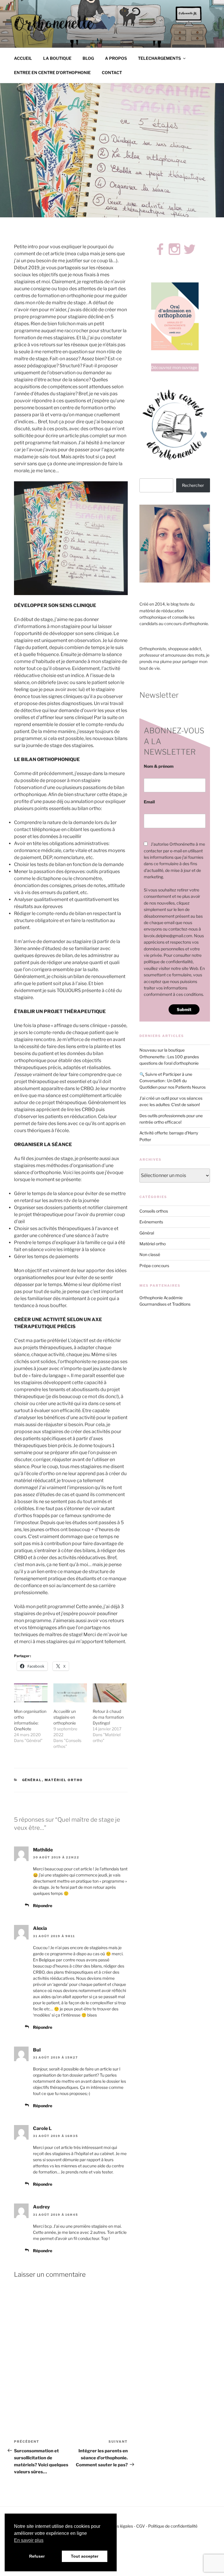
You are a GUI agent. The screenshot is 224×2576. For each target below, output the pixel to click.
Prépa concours (154, 1266)
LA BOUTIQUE (57, 58)
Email (149, 802)
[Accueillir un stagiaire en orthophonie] (70, 1693)
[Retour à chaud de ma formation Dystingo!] (110, 1693)
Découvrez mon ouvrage (174, 367)
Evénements (151, 1222)
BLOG (88, 58)
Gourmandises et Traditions (165, 1304)
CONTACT (112, 72)
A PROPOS (116, 58)
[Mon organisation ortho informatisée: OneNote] (31, 1693)
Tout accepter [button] (85, 2556)
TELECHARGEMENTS (159, 58)
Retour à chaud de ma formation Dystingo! (108, 1717)
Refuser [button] (37, 2556)
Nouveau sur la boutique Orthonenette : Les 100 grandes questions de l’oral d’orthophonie (169, 1057)
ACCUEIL (23, 58)
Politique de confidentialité (173, 2526)
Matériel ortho (64, 1780)
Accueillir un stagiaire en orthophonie (65, 1717)
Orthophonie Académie (161, 1298)
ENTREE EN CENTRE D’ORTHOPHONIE (52, 72)
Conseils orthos (154, 1211)
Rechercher (193, 485)
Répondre (43, 1906)
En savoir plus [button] (29, 2540)
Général (32, 1780)
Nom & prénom (159, 766)
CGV (141, 2526)
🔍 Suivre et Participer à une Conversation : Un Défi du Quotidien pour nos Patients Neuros (173, 1081)
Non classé (150, 1254)
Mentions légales (117, 2526)
